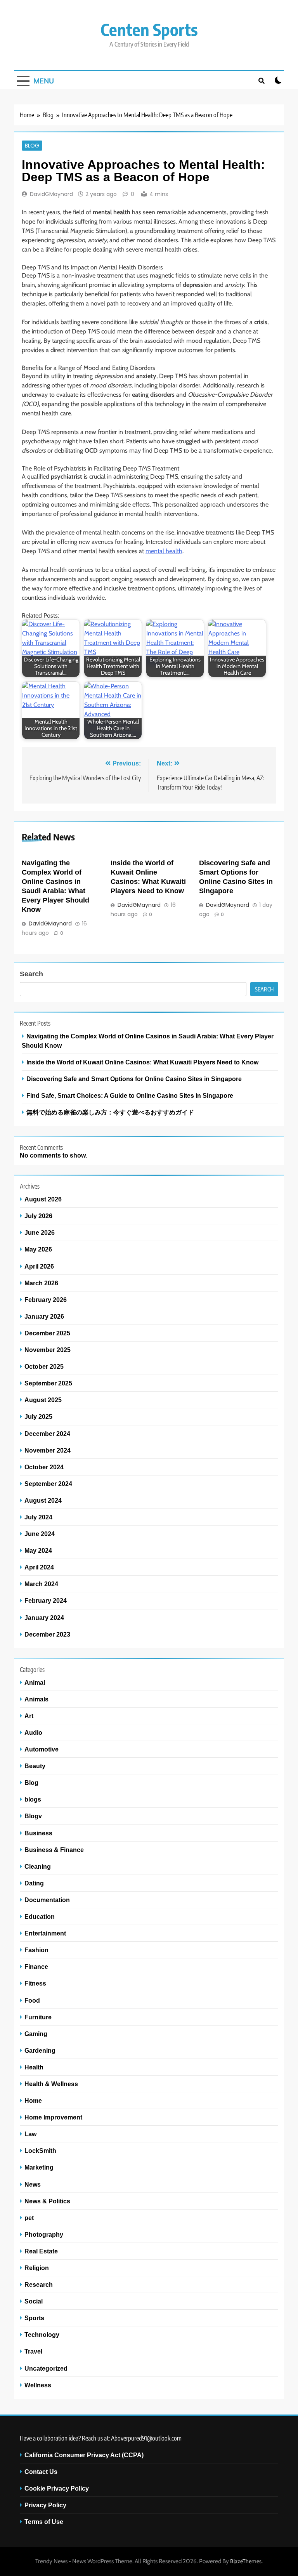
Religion (37, 2268)
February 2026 (46, 1300)
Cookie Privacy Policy (57, 2488)
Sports (34, 2318)
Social (34, 2301)
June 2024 (40, 1534)
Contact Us (41, 2472)
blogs (33, 1799)
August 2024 (43, 1500)
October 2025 (44, 1366)
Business (38, 1833)
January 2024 (44, 1618)
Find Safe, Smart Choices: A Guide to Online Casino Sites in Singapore (130, 1095)
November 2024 (48, 1450)
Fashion (36, 1950)
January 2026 (44, 1316)
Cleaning (38, 1866)
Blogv (33, 1816)
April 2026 (39, 1266)
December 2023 (47, 1634)
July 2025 (38, 1416)
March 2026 (41, 1283)
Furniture (38, 2017)
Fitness (35, 1983)
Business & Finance (54, 1850)
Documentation (47, 1900)
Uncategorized (46, 2368)
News (33, 2184)
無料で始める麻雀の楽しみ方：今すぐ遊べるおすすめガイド (110, 1112)
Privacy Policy (45, 2505)
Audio (33, 1732)
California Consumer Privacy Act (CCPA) (84, 2455)
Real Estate (41, 2251)
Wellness (38, 2385)
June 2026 (40, 1232)
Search (31, 974)
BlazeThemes (246, 2561)
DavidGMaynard (51, 194)
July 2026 (38, 1216)
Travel (33, 2351)
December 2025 (47, 1333)
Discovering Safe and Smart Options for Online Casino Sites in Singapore (134, 1079)
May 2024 (38, 1550)
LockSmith (40, 2151)
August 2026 (43, 1199)
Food (32, 2000)
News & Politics (47, 2201)
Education (40, 1916)
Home (33, 2100)
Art (29, 1716)
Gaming (36, 2034)
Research (39, 2284)
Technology (42, 2335)
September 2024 (48, 1484)
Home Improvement (53, 2117)
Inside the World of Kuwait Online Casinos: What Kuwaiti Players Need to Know (142, 1062)
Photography (44, 2234)
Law (30, 2134)
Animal (35, 1682)
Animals (36, 1699)
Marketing (39, 2167)
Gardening (40, 2050)
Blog (32, 146)
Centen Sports (149, 29)
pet (29, 2218)
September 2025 (48, 1383)
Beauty (35, 1766)
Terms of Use (44, 2522)
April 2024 (39, 1567)
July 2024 (38, 1517)
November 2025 (48, 1350)
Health (34, 2067)
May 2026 (38, 1249)
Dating (34, 1883)
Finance (36, 1967)
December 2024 (47, 1434)
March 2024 (41, 1584)
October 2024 (44, 1467)
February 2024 (46, 1600)
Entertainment (45, 1933)
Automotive (42, 1749)
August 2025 (43, 1400)
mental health (164, 551)
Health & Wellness (51, 2084)
